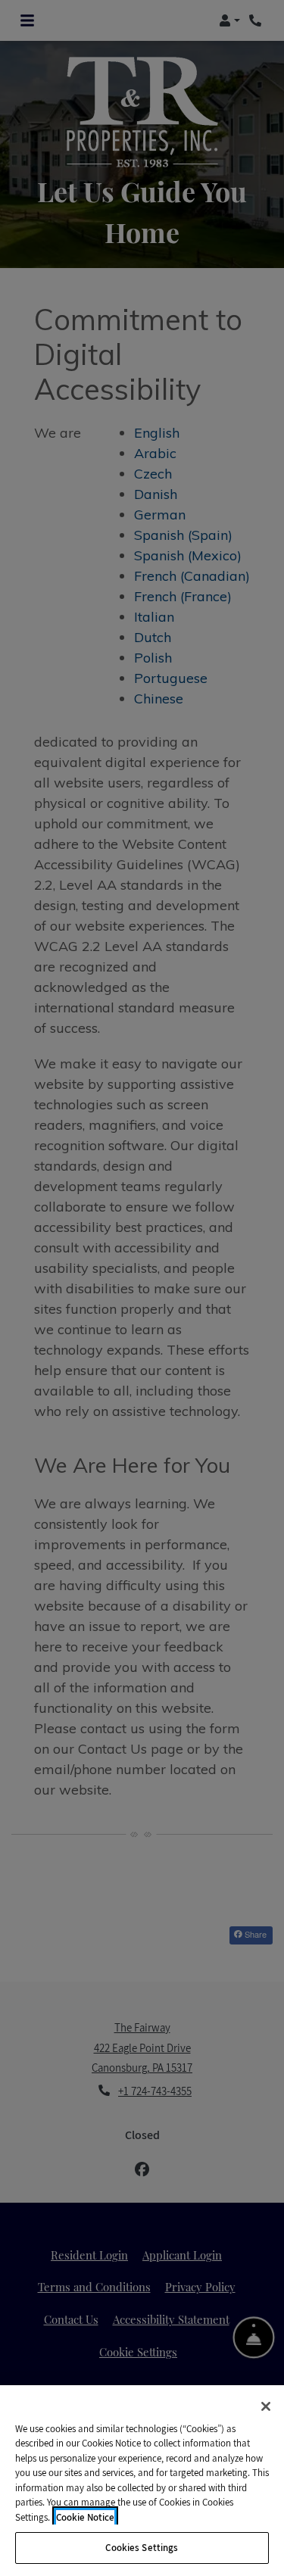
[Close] (266, 2406)
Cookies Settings (142, 2548)
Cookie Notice (85, 2517)
